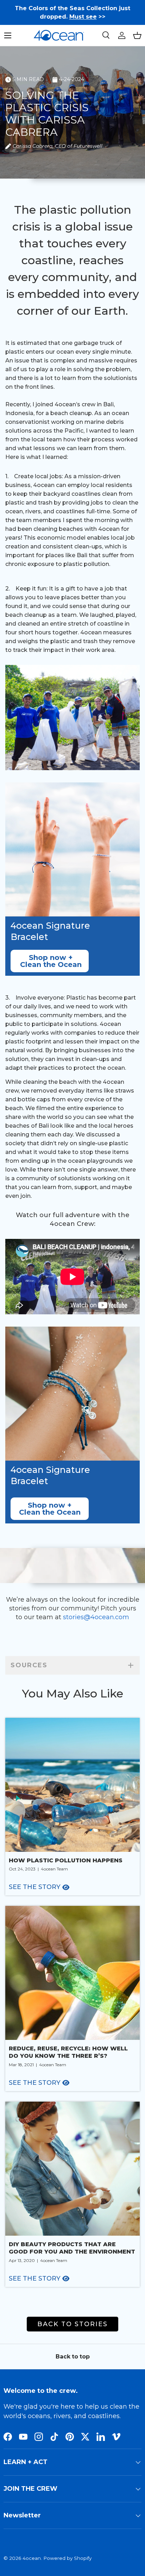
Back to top (73, 2357)
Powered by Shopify (67, 2558)
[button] (137, 35)
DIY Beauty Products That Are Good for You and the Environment (72, 2248)
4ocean (32, 2558)
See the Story (35, 1887)
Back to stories (72, 2324)
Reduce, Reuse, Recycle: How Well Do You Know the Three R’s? (68, 2052)
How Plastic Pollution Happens (66, 1860)
